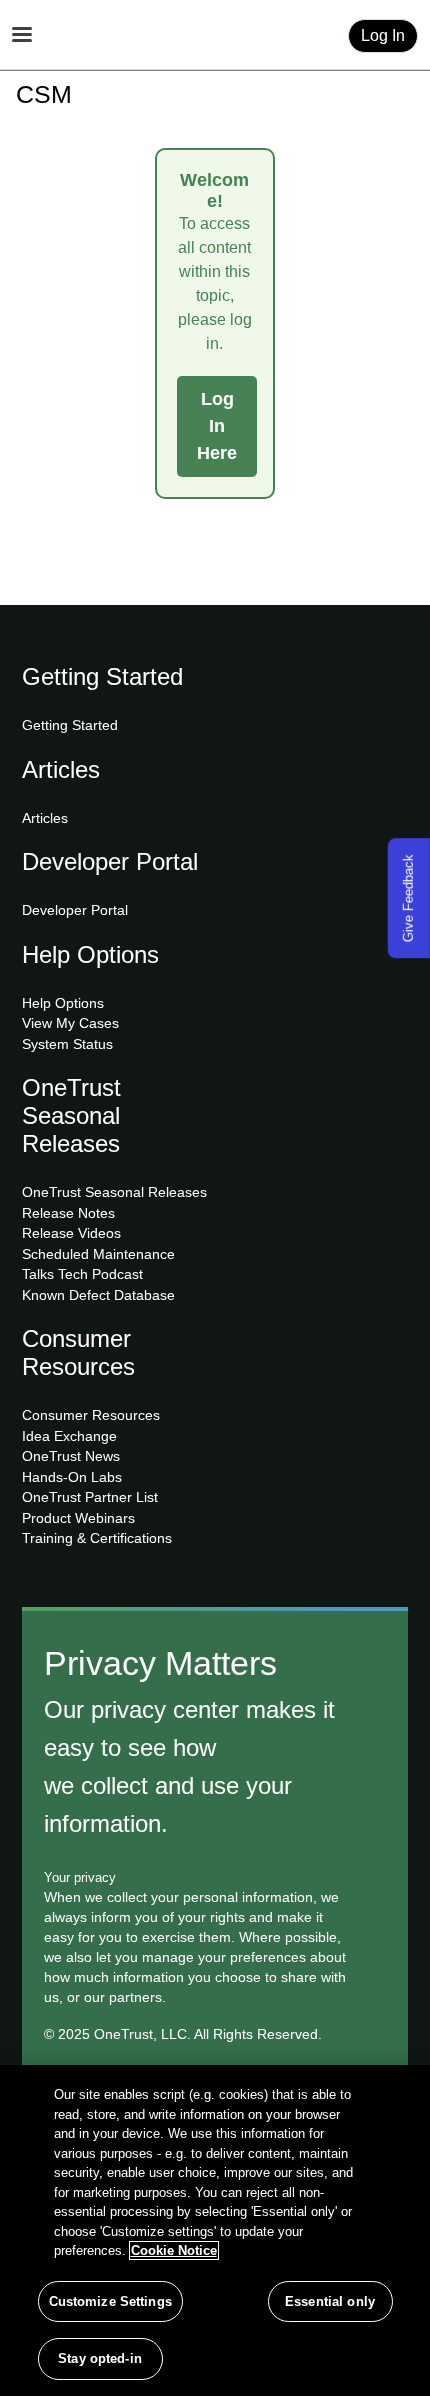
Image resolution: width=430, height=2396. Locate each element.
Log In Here (217, 426)
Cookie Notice (174, 2250)
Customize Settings (110, 2301)
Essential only (330, 2301)
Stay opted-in (100, 2358)
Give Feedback (408, 898)
